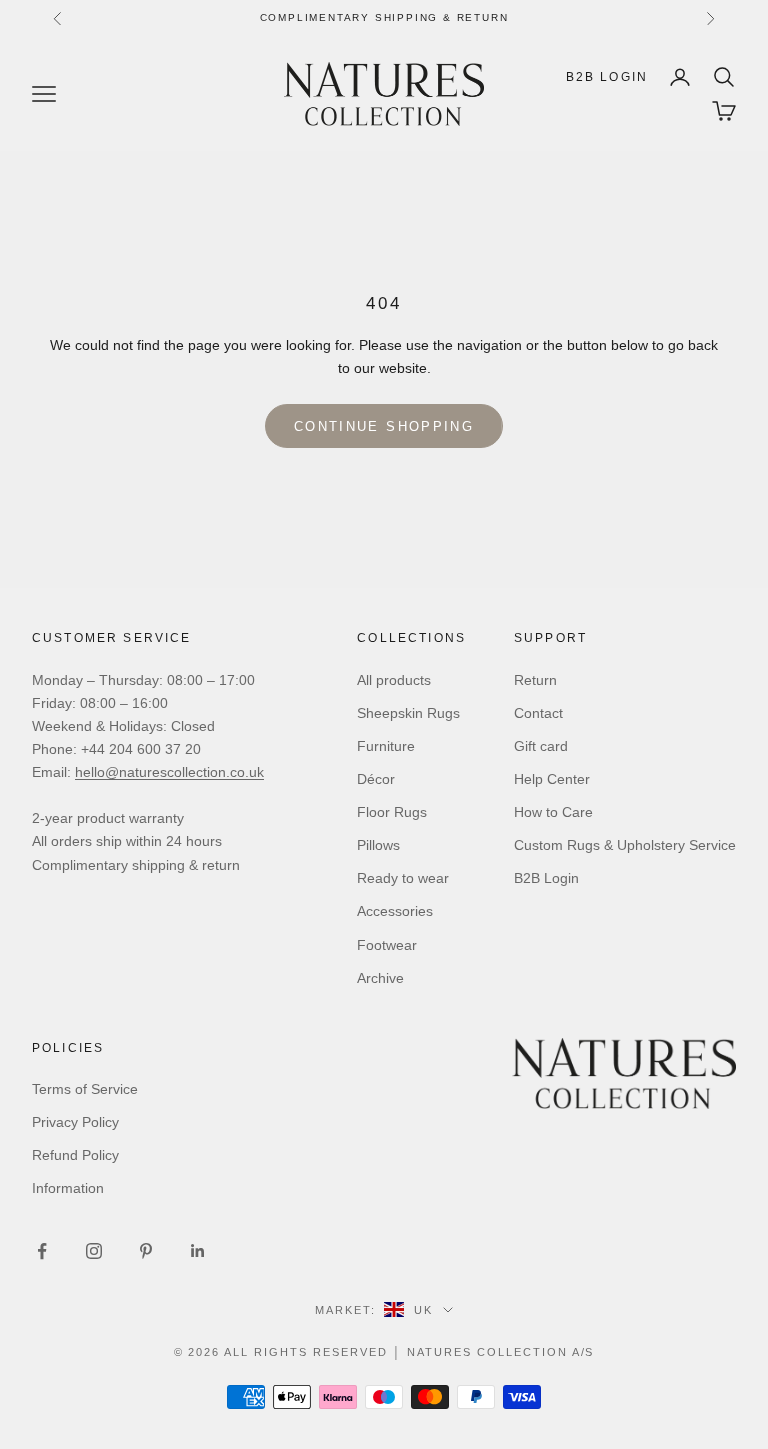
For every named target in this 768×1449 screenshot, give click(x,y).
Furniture (386, 746)
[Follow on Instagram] (94, 1251)
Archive (380, 978)
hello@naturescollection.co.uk (169, 772)
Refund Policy (75, 1155)
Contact (538, 713)
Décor (376, 779)
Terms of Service (85, 1089)
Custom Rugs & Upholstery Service (625, 845)
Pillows (378, 845)
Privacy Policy (75, 1122)
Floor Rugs (392, 812)
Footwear (387, 945)
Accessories (395, 911)
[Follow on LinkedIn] (198, 1251)
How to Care (553, 812)
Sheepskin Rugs (408, 713)
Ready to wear (403, 878)
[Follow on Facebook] (42, 1251)
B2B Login (607, 77)
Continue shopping (384, 426)
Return (535, 680)
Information (68, 1188)
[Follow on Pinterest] (146, 1251)
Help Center (552, 779)
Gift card (541, 746)
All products (394, 680)
